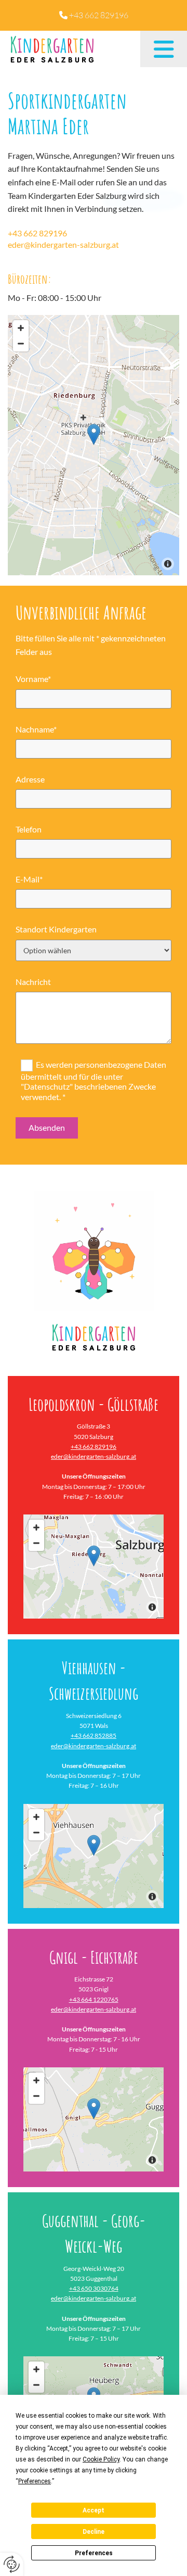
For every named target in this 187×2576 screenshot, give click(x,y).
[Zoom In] (21, 328)
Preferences (94, 2553)
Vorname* (33, 679)
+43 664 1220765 (94, 1999)
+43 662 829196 (99, 15)
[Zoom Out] (21, 344)
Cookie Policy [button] (101, 2459)
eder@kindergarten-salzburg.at (63, 244)
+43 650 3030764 (94, 2288)
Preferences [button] (35, 2481)
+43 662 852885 (94, 1735)
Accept (94, 2510)
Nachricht (33, 982)
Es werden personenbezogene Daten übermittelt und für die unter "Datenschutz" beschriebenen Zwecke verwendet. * (94, 1081)
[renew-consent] (12, 2564)
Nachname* (36, 729)
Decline (94, 2532)
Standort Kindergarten (56, 929)
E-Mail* (29, 879)
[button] (164, 49)
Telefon (29, 829)
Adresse (30, 779)
